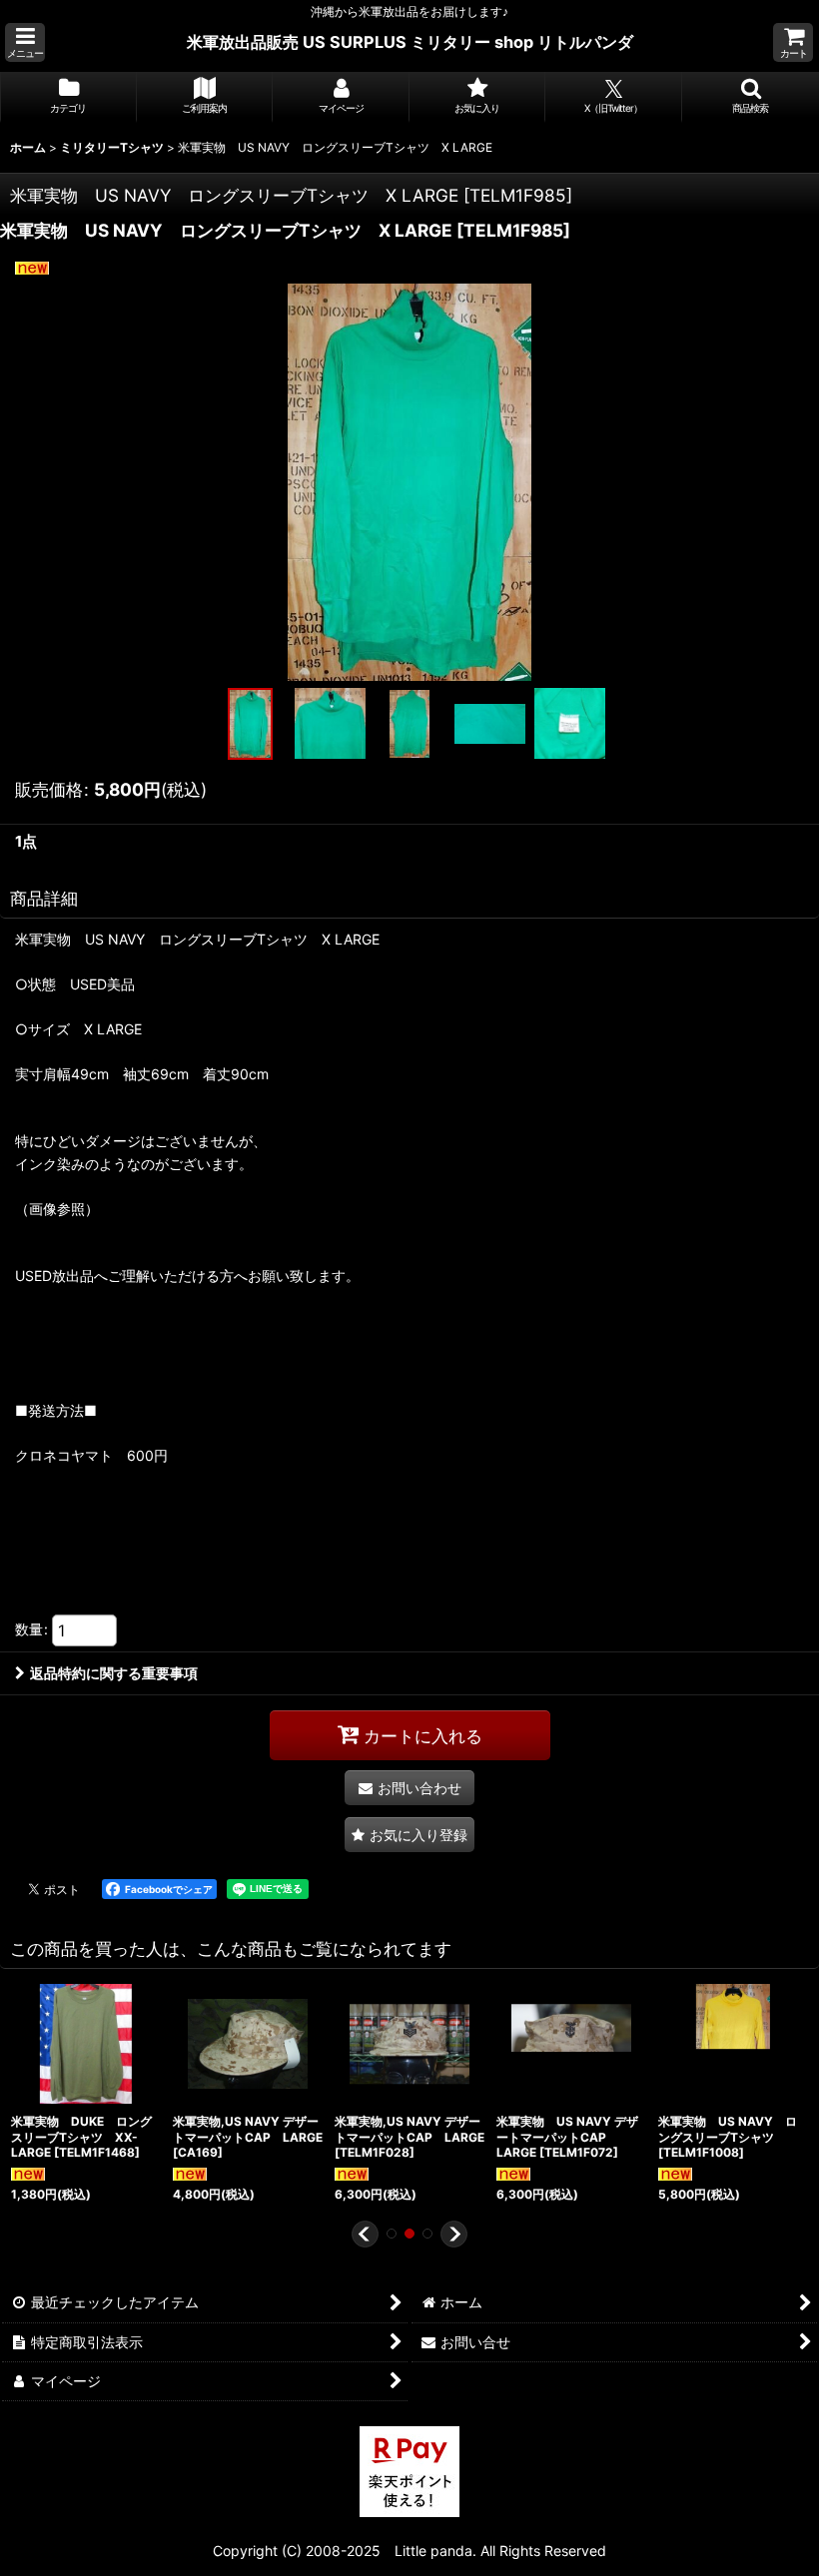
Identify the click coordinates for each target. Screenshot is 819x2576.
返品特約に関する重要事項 (114, 1673)
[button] (25, 42)
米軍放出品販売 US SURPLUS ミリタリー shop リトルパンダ (410, 42)
